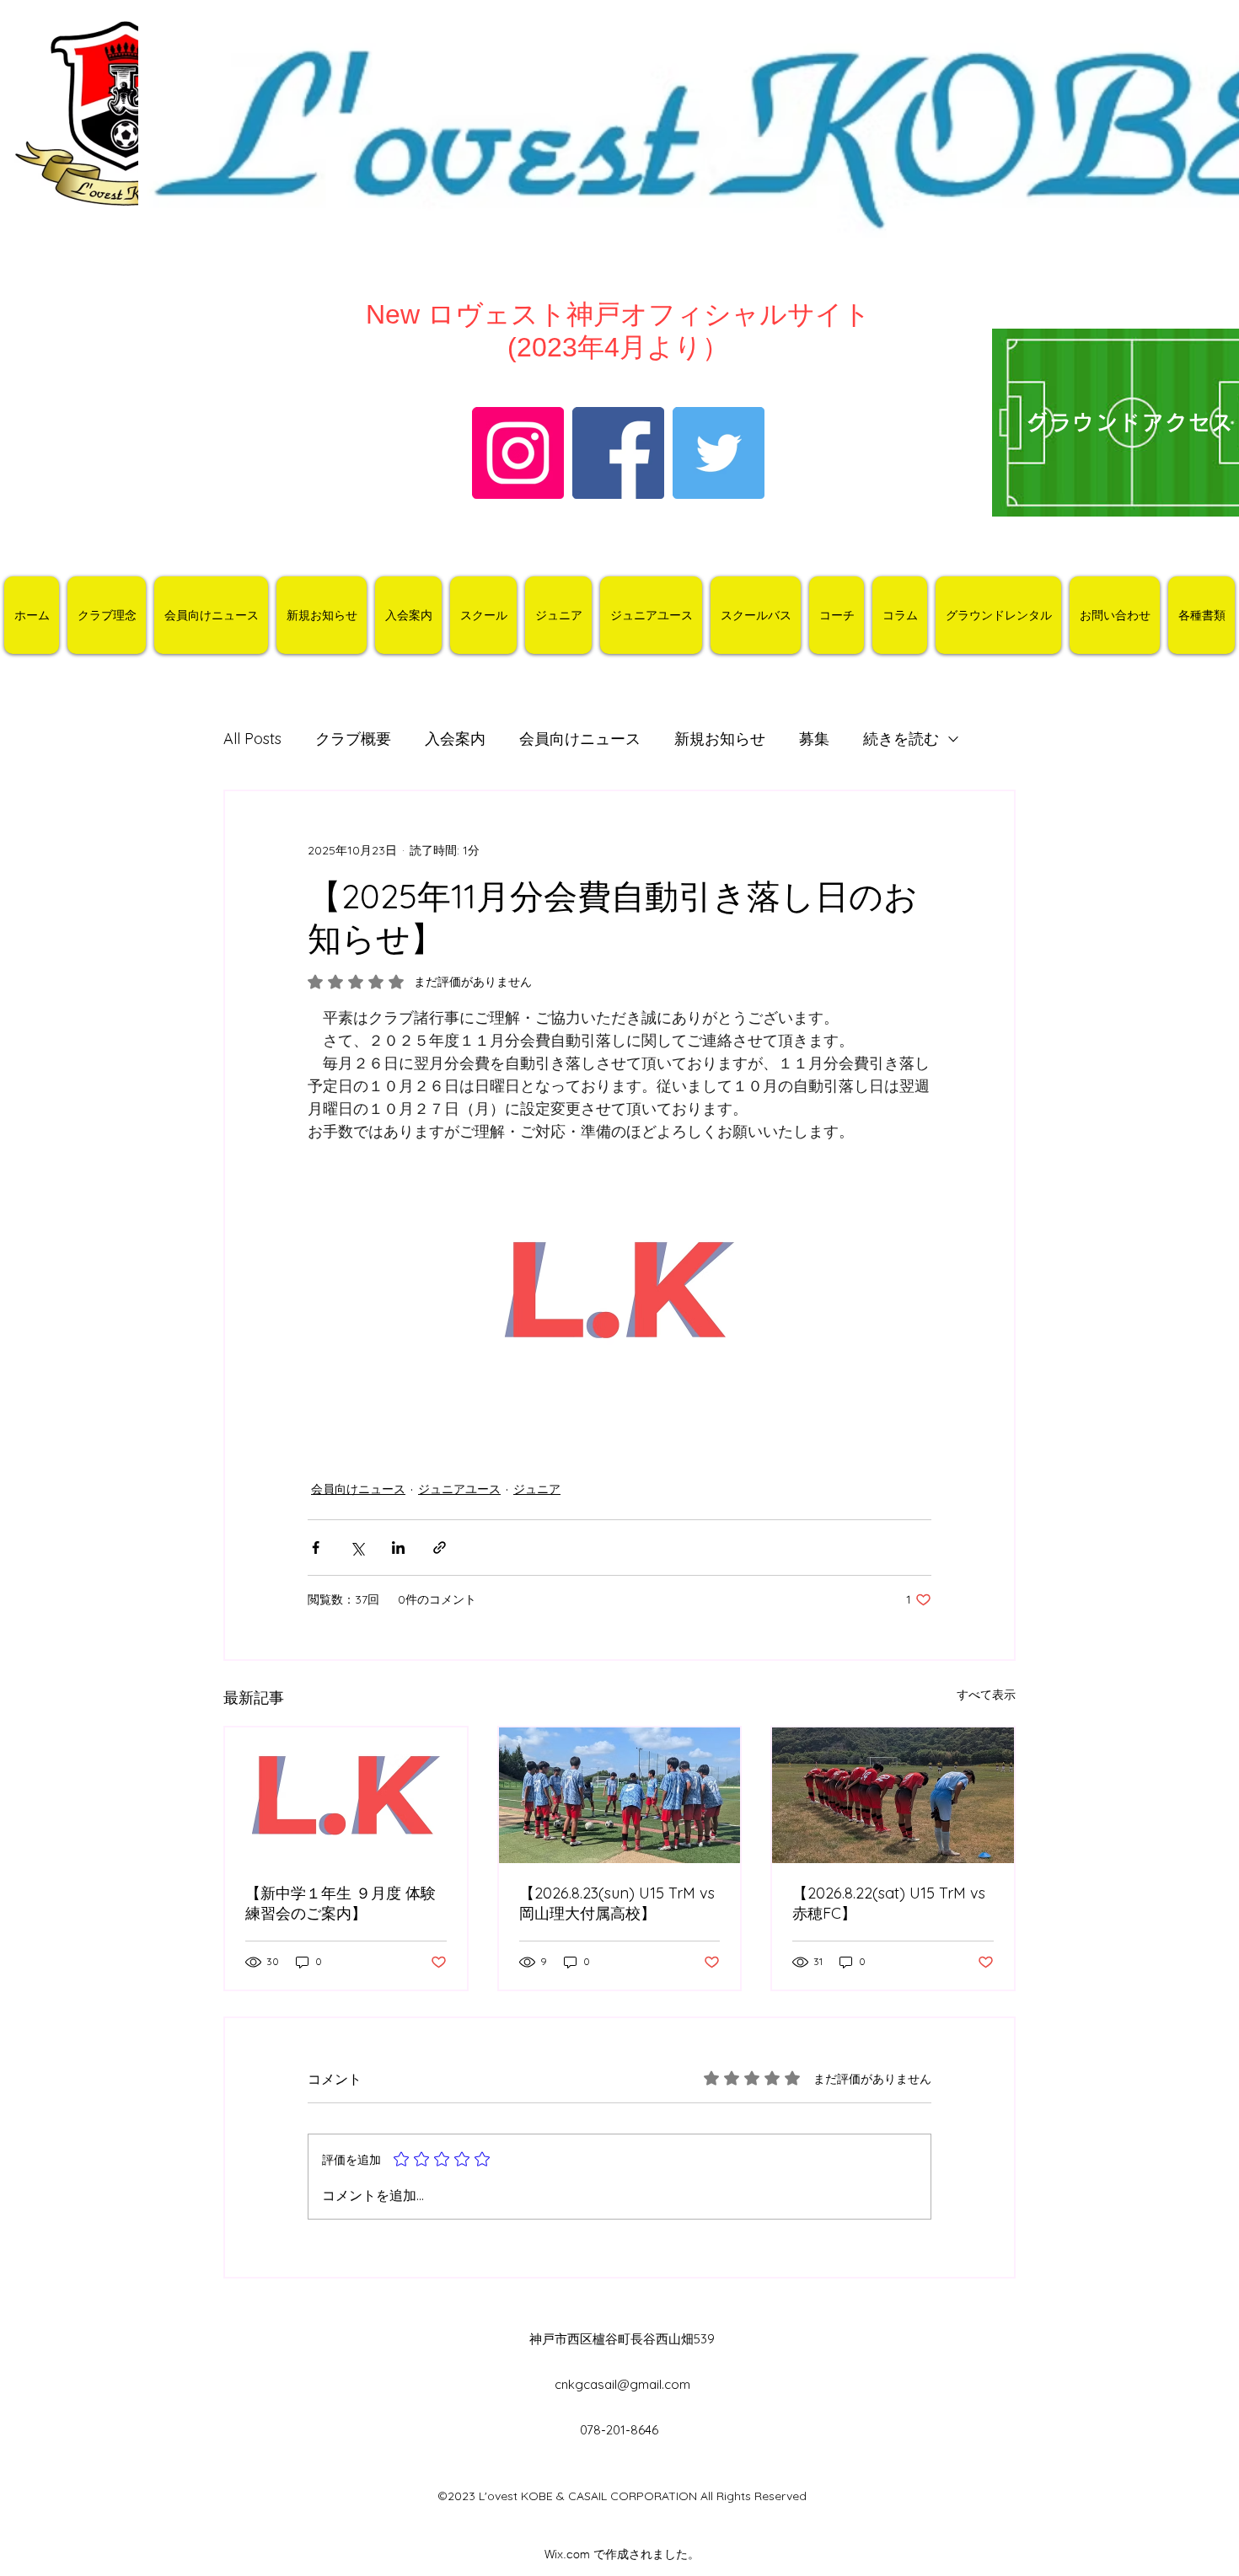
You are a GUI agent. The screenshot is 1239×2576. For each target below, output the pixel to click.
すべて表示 (986, 1695)
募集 (814, 739)
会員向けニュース (580, 739)
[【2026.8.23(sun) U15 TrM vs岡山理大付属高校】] (620, 1795)
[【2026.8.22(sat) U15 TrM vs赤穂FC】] (893, 1795)
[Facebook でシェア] (316, 1548)
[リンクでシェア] (440, 1548)
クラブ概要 (353, 739)
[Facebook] (618, 453)
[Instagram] (518, 453)
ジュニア (537, 1489)
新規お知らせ (720, 739)
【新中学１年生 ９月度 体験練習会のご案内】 (341, 1903)
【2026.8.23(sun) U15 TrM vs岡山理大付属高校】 (617, 1903)
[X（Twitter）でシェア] (357, 1548)
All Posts (252, 739)
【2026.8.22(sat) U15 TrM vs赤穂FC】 (889, 1903)
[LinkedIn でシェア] (398, 1548)
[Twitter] (719, 453)
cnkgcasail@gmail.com (622, 2384)
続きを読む (901, 739)
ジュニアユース (459, 1489)
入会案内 (455, 739)
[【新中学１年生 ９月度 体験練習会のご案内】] (346, 1795)
